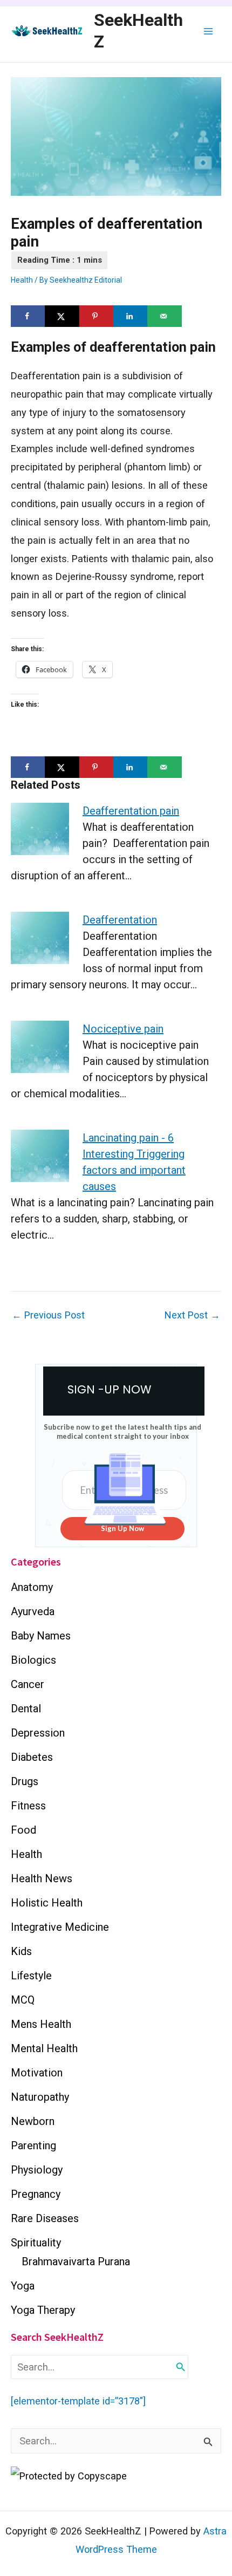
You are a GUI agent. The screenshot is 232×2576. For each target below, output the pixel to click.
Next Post (192, 1315)
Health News (42, 1878)
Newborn (33, 2121)
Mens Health (41, 2024)
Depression (38, 1733)
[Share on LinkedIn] (130, 316)
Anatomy (32, 1587)
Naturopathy (40, 2097)
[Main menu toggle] (209, 31)
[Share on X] (62, 316)
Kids (21, 1951)
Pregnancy (36, 2194)
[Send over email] (164, 316)
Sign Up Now (122, 1528)
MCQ (23, 2000)
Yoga (23, 2286)
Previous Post (48, 1315)
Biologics (33, 1660)
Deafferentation (120, 920)
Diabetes (32, 1757)
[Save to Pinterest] (96, 316)
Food (23, 1830)
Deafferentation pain (131, 811)
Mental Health (44, 2048)
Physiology (37, 2170)
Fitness (28, 1806)
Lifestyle (31, 1976)
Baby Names (41, 1636)
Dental (26, 1709)
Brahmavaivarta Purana (76, 2261)
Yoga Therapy (43, 2310)
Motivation (37, 2073)
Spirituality (36, 2243)
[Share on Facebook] (28, 316)
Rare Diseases (45, 2218)
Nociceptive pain (123, 1029)
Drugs (25, 1781)
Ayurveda (33, 1611)
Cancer (28, 1684)
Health (22, 280)
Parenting (33, 2145)
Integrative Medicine (60, 1927)
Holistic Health (47, 1903)
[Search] (181, 2367)
